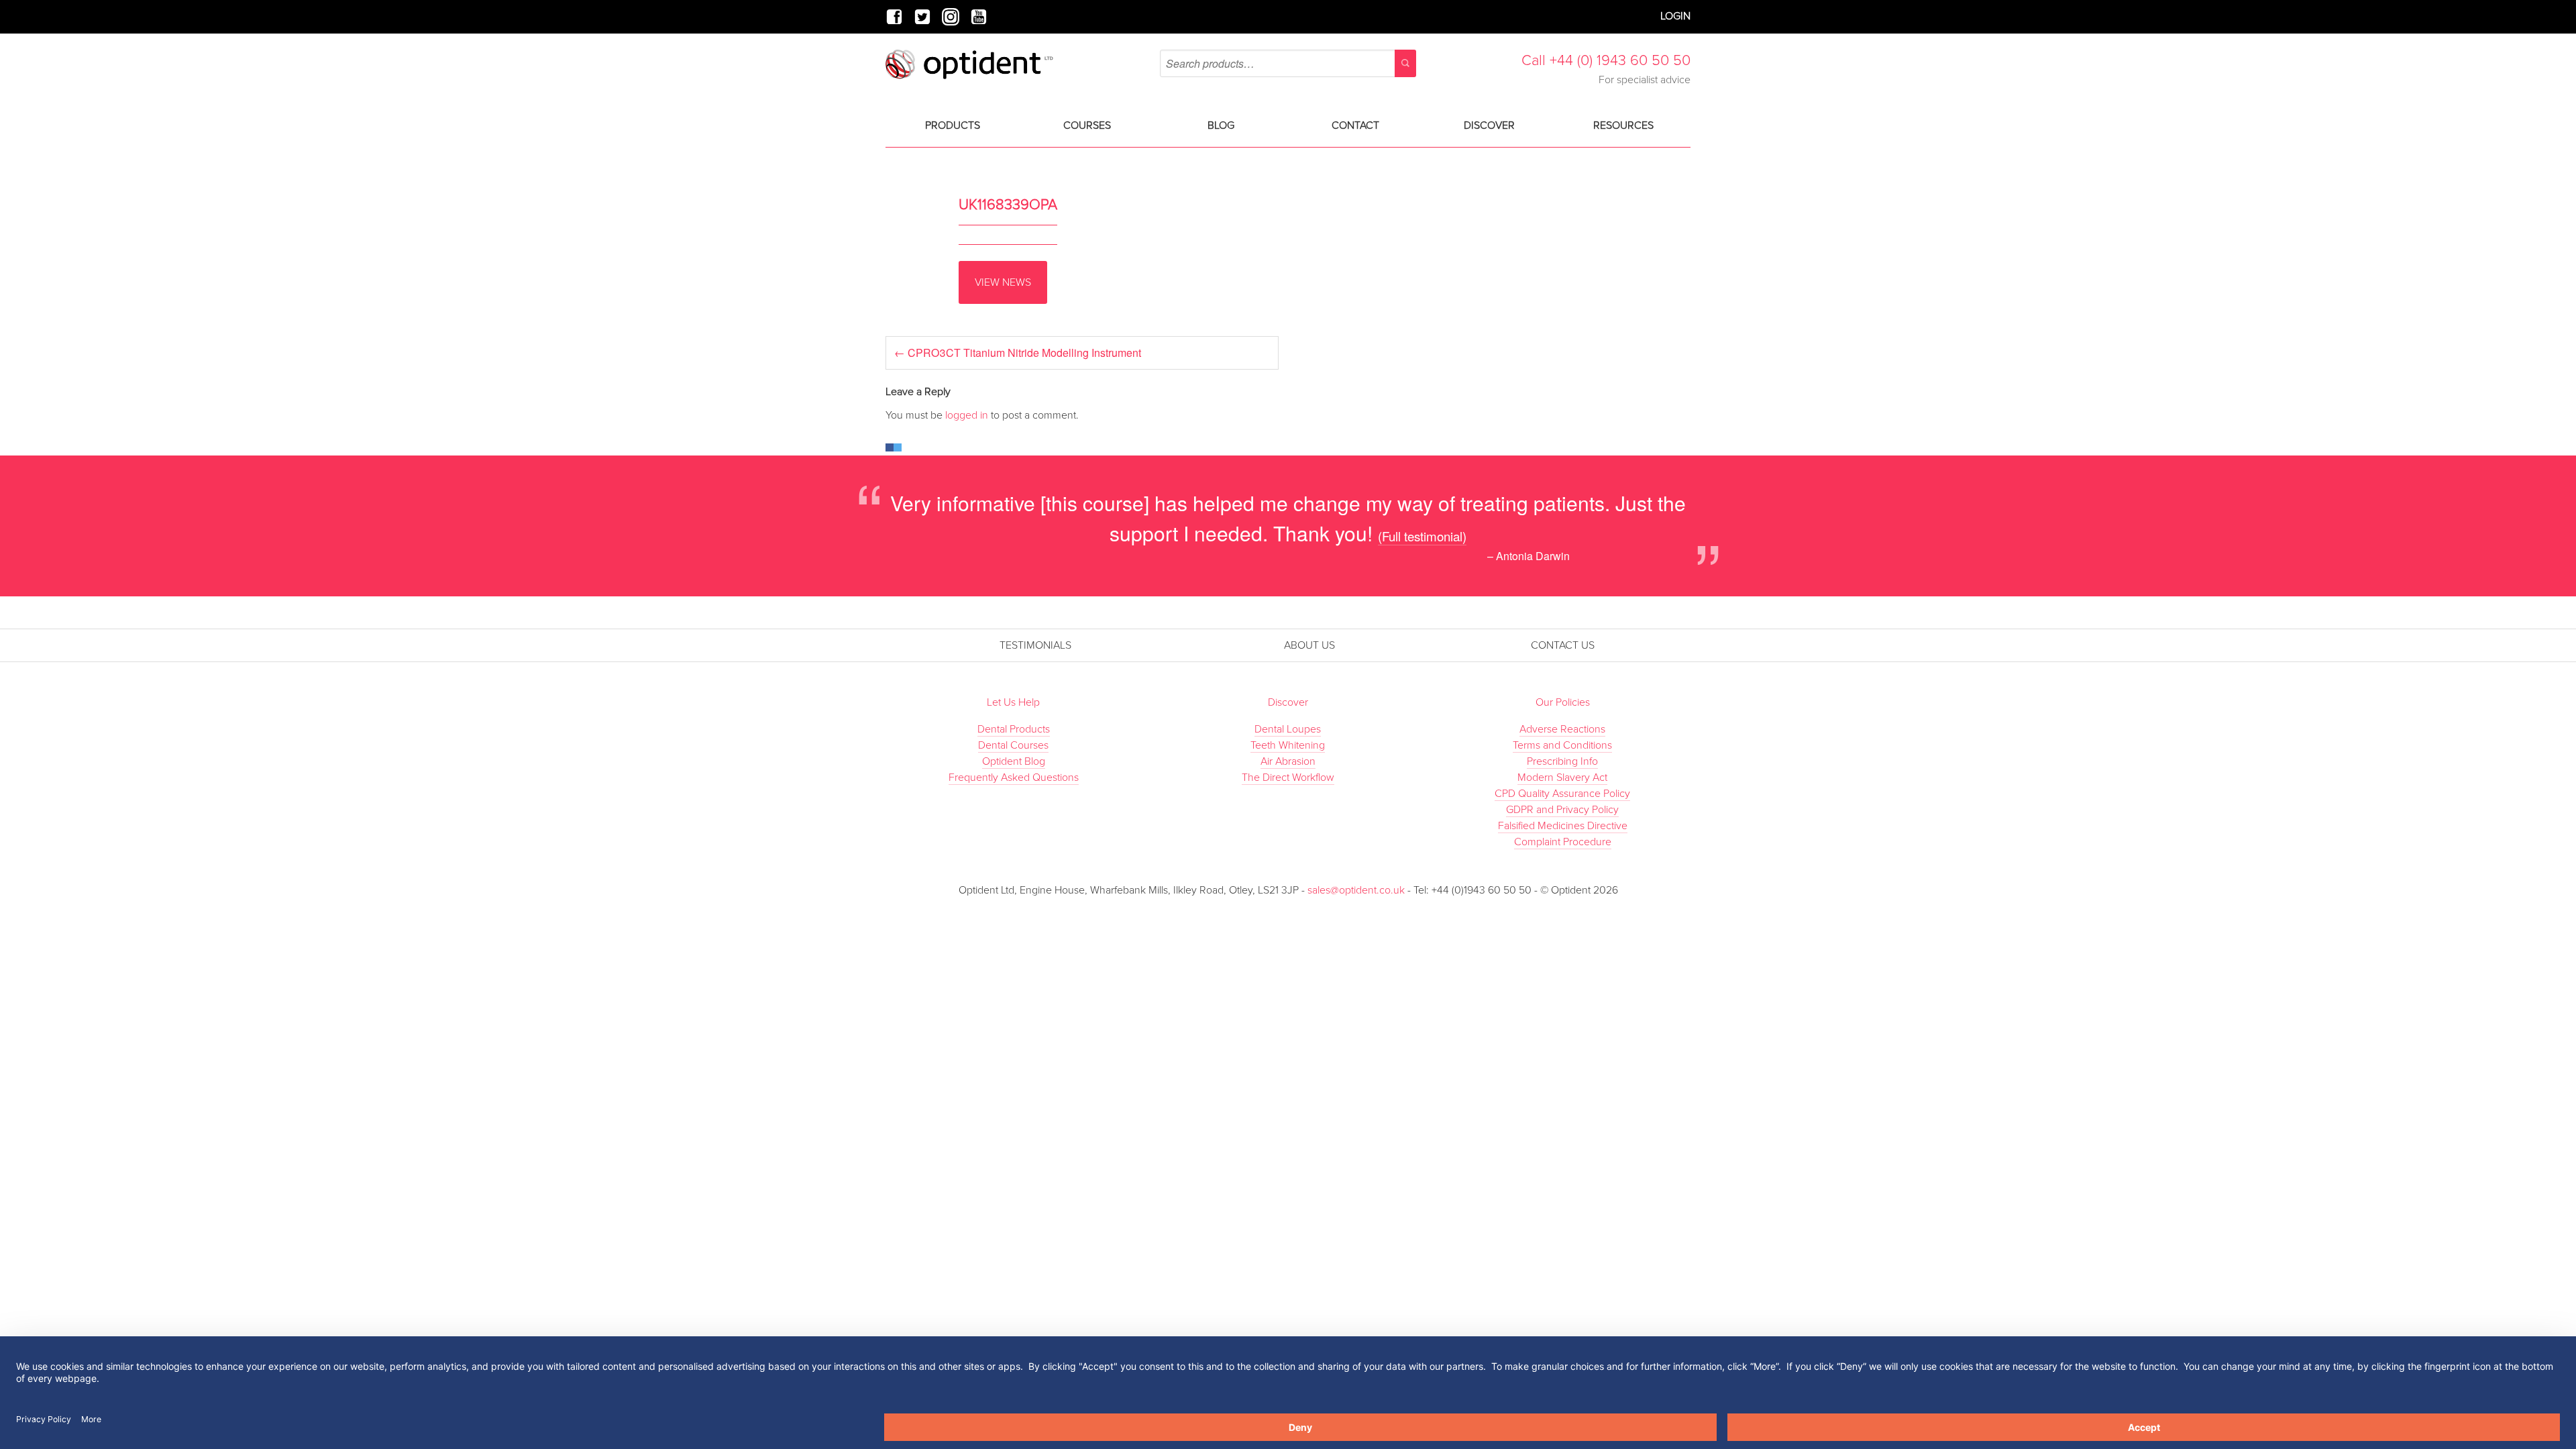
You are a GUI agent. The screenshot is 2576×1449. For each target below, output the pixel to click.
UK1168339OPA (1008, 205)
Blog (1221, 125)
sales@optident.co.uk (1357, 890)
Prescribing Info (1562, 761)
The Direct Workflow (1288, 777)
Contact (1355, 125)
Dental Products (1014, 729)
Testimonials (1035, 645)
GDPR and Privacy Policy (1562, 810)
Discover (1489, 125)
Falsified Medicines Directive (1563, 826)
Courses (1087, 125)
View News (1003, 282)
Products (953, 125)
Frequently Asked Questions (1014, 777)
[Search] (1405, 63)
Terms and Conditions (1562, 745)
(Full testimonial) (1422, 536)
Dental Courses (1013, 745)
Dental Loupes (1288, 729)
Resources (1623, 125)
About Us (1309, 645)
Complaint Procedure (1563, 842)
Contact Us (1563, 645)
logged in (967, 415)
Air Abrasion (1288, 761)
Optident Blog (1014, 761)
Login (1675, 16)
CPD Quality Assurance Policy (1562, 794)
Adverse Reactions (1562, 729)
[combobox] (1288, 63)
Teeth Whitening (1288, 745)
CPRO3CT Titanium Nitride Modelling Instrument (1018, 353)
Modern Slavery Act (1562, 777)
